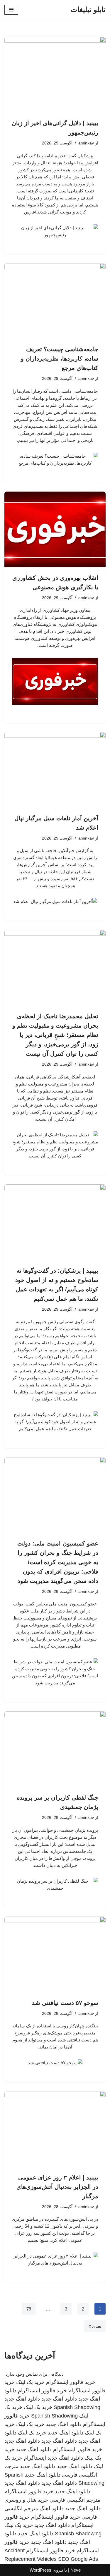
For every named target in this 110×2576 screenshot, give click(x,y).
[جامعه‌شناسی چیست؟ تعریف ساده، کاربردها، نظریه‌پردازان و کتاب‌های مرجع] (55, 301)
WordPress (40, 2570)
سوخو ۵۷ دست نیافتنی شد (65, 2003)
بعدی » (95, 2326)
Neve (76, 2570)
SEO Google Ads (78, 2559)
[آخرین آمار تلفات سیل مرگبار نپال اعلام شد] (55, 770)
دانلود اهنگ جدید (22, 2399)
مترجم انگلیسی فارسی (75, 2500)
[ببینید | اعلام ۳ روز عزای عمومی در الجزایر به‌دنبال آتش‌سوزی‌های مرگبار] (55, 2129)
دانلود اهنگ (52, 2508)
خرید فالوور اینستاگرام (71, 2382)
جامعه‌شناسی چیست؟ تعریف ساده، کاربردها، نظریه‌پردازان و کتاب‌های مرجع (60, 359)
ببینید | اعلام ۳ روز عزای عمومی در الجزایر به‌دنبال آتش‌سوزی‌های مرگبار (57, 2187)
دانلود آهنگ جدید (59, 2399)
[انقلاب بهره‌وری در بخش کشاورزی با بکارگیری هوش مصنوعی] (55, 529)
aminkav (86, 143)
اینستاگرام (35, 2458)
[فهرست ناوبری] (11, 10)
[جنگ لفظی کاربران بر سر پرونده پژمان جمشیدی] (55, 1749)
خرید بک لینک (30, 2382)
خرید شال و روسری (26, 2500)
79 (29, 2309)
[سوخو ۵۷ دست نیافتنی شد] (55, 1954)
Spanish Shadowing (77, 2407)
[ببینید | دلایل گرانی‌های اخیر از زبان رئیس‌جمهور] (55, 75)
